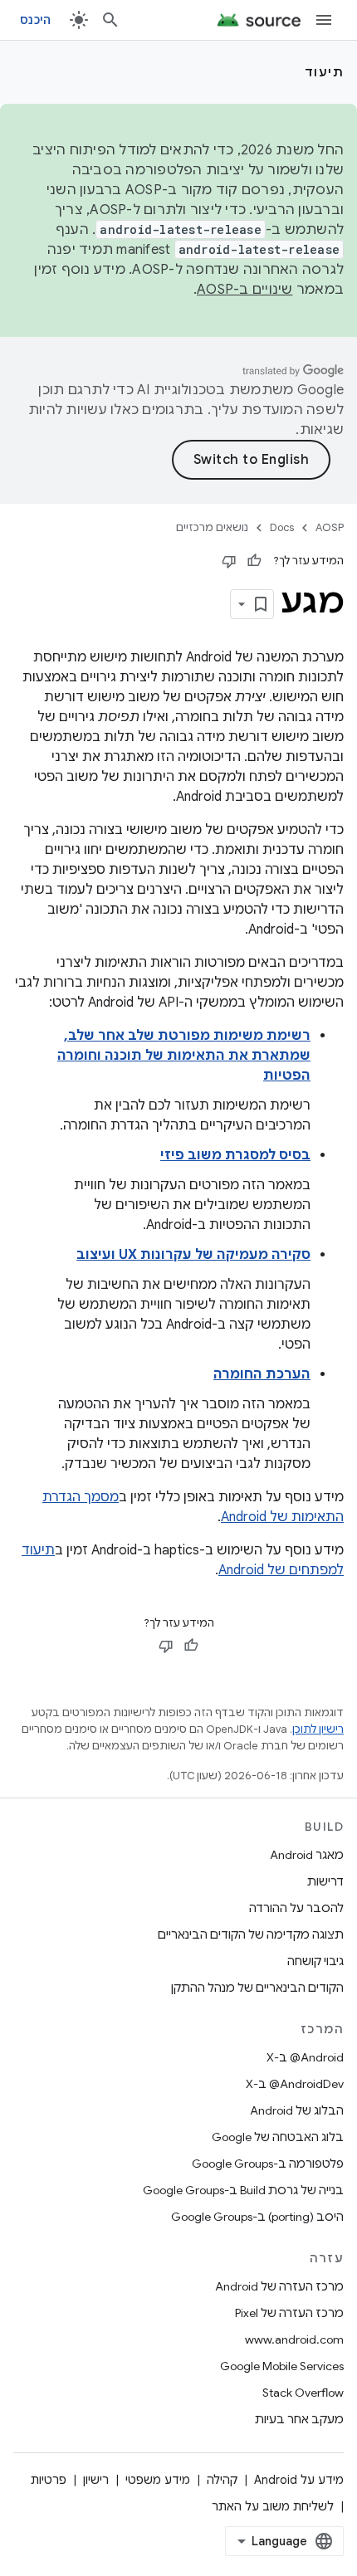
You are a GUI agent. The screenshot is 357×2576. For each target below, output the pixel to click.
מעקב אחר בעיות (299, 2419)
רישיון (96, 2480)
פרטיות (49, 2480)
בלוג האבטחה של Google (278, 2137)
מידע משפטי (158, 2480)
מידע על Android (299, 2480)
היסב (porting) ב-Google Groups (257, 2217)
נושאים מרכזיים (212, 527)
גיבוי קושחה (315, 1961)
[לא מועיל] (229, 561)
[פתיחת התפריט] (324, 20)
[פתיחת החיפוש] (110, 20)
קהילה (222, 2480)
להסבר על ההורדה (296, 1908)
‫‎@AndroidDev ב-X (295, 2084)
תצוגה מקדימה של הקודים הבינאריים (251, 1934)
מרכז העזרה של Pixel (289, 2313)
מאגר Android (307, 1855)
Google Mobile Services (282, 2366)
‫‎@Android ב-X (305, 2057)
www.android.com (294, 2339)
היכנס (35, 20)
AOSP (330, 527)
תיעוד (325, 72)
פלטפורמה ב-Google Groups (268, 2164)
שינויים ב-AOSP (245, 290)
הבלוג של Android (297, 2110)
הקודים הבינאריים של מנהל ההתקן (257, 1988)
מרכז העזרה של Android (279, 2286)
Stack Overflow (303, 2393)
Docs (282, 527)
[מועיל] (254, 561)
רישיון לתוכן (318, 1729)
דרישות (325, 1881)
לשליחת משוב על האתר (273, 2506)
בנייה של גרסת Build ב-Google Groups (243, 2190)
